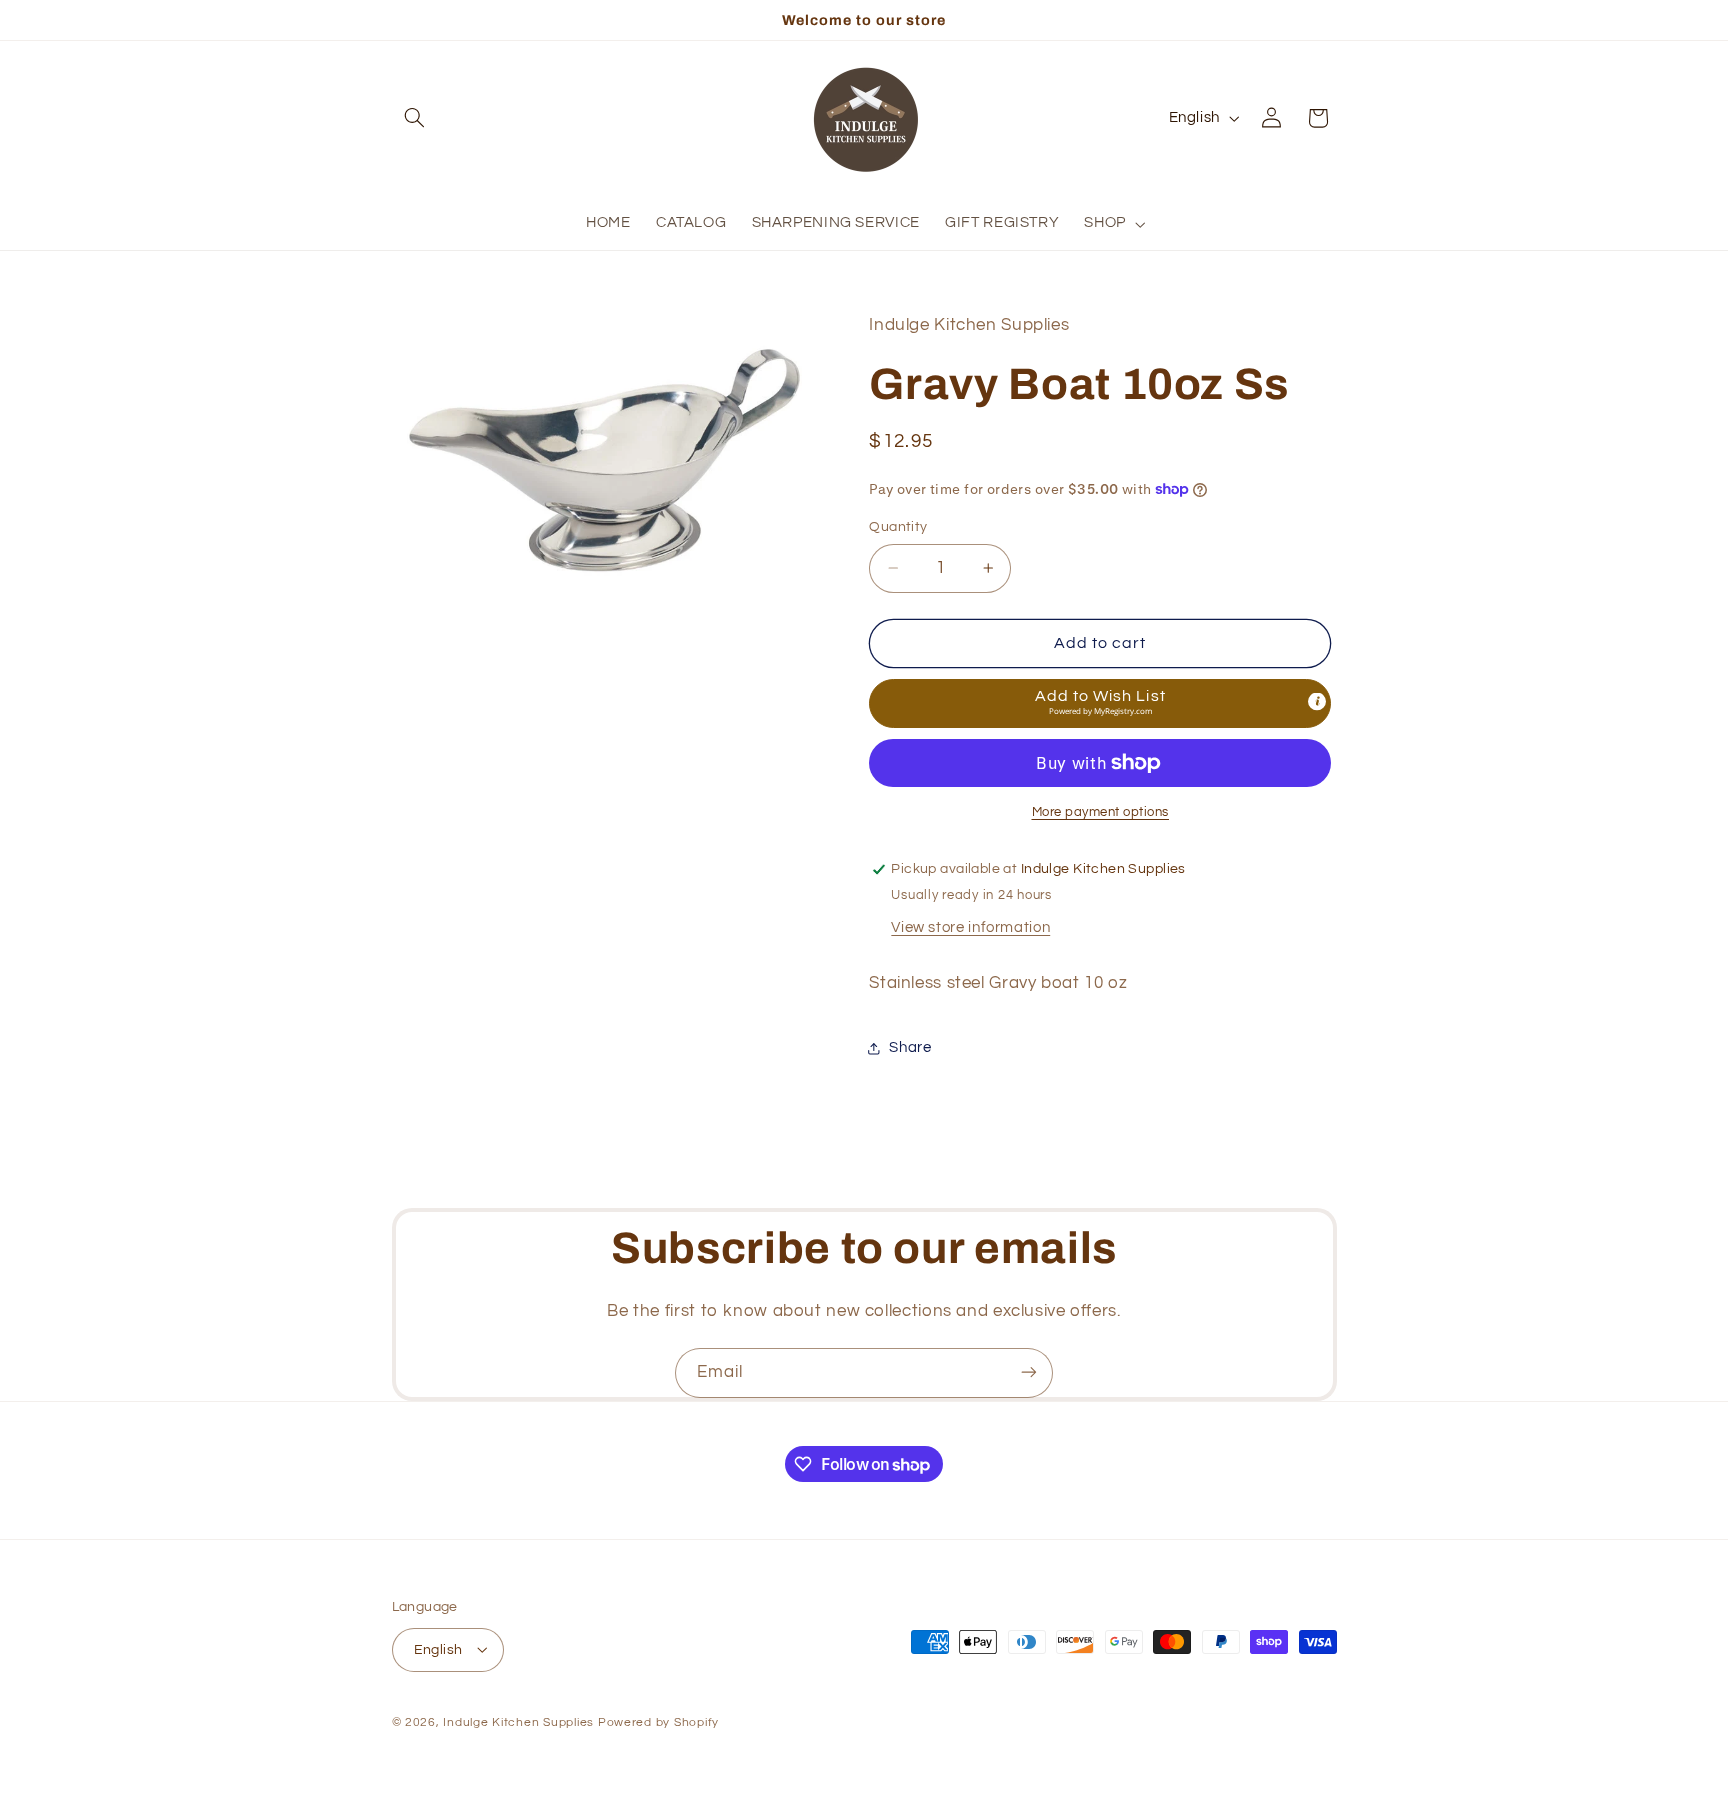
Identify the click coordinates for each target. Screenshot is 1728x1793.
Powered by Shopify (658, 1721)
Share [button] (910, 1047)
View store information (970, 927)
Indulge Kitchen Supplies (518, 1721)
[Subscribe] (1029, 1372)
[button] (415, 118)
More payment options (1101, 812)
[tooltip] (1317, 702)
